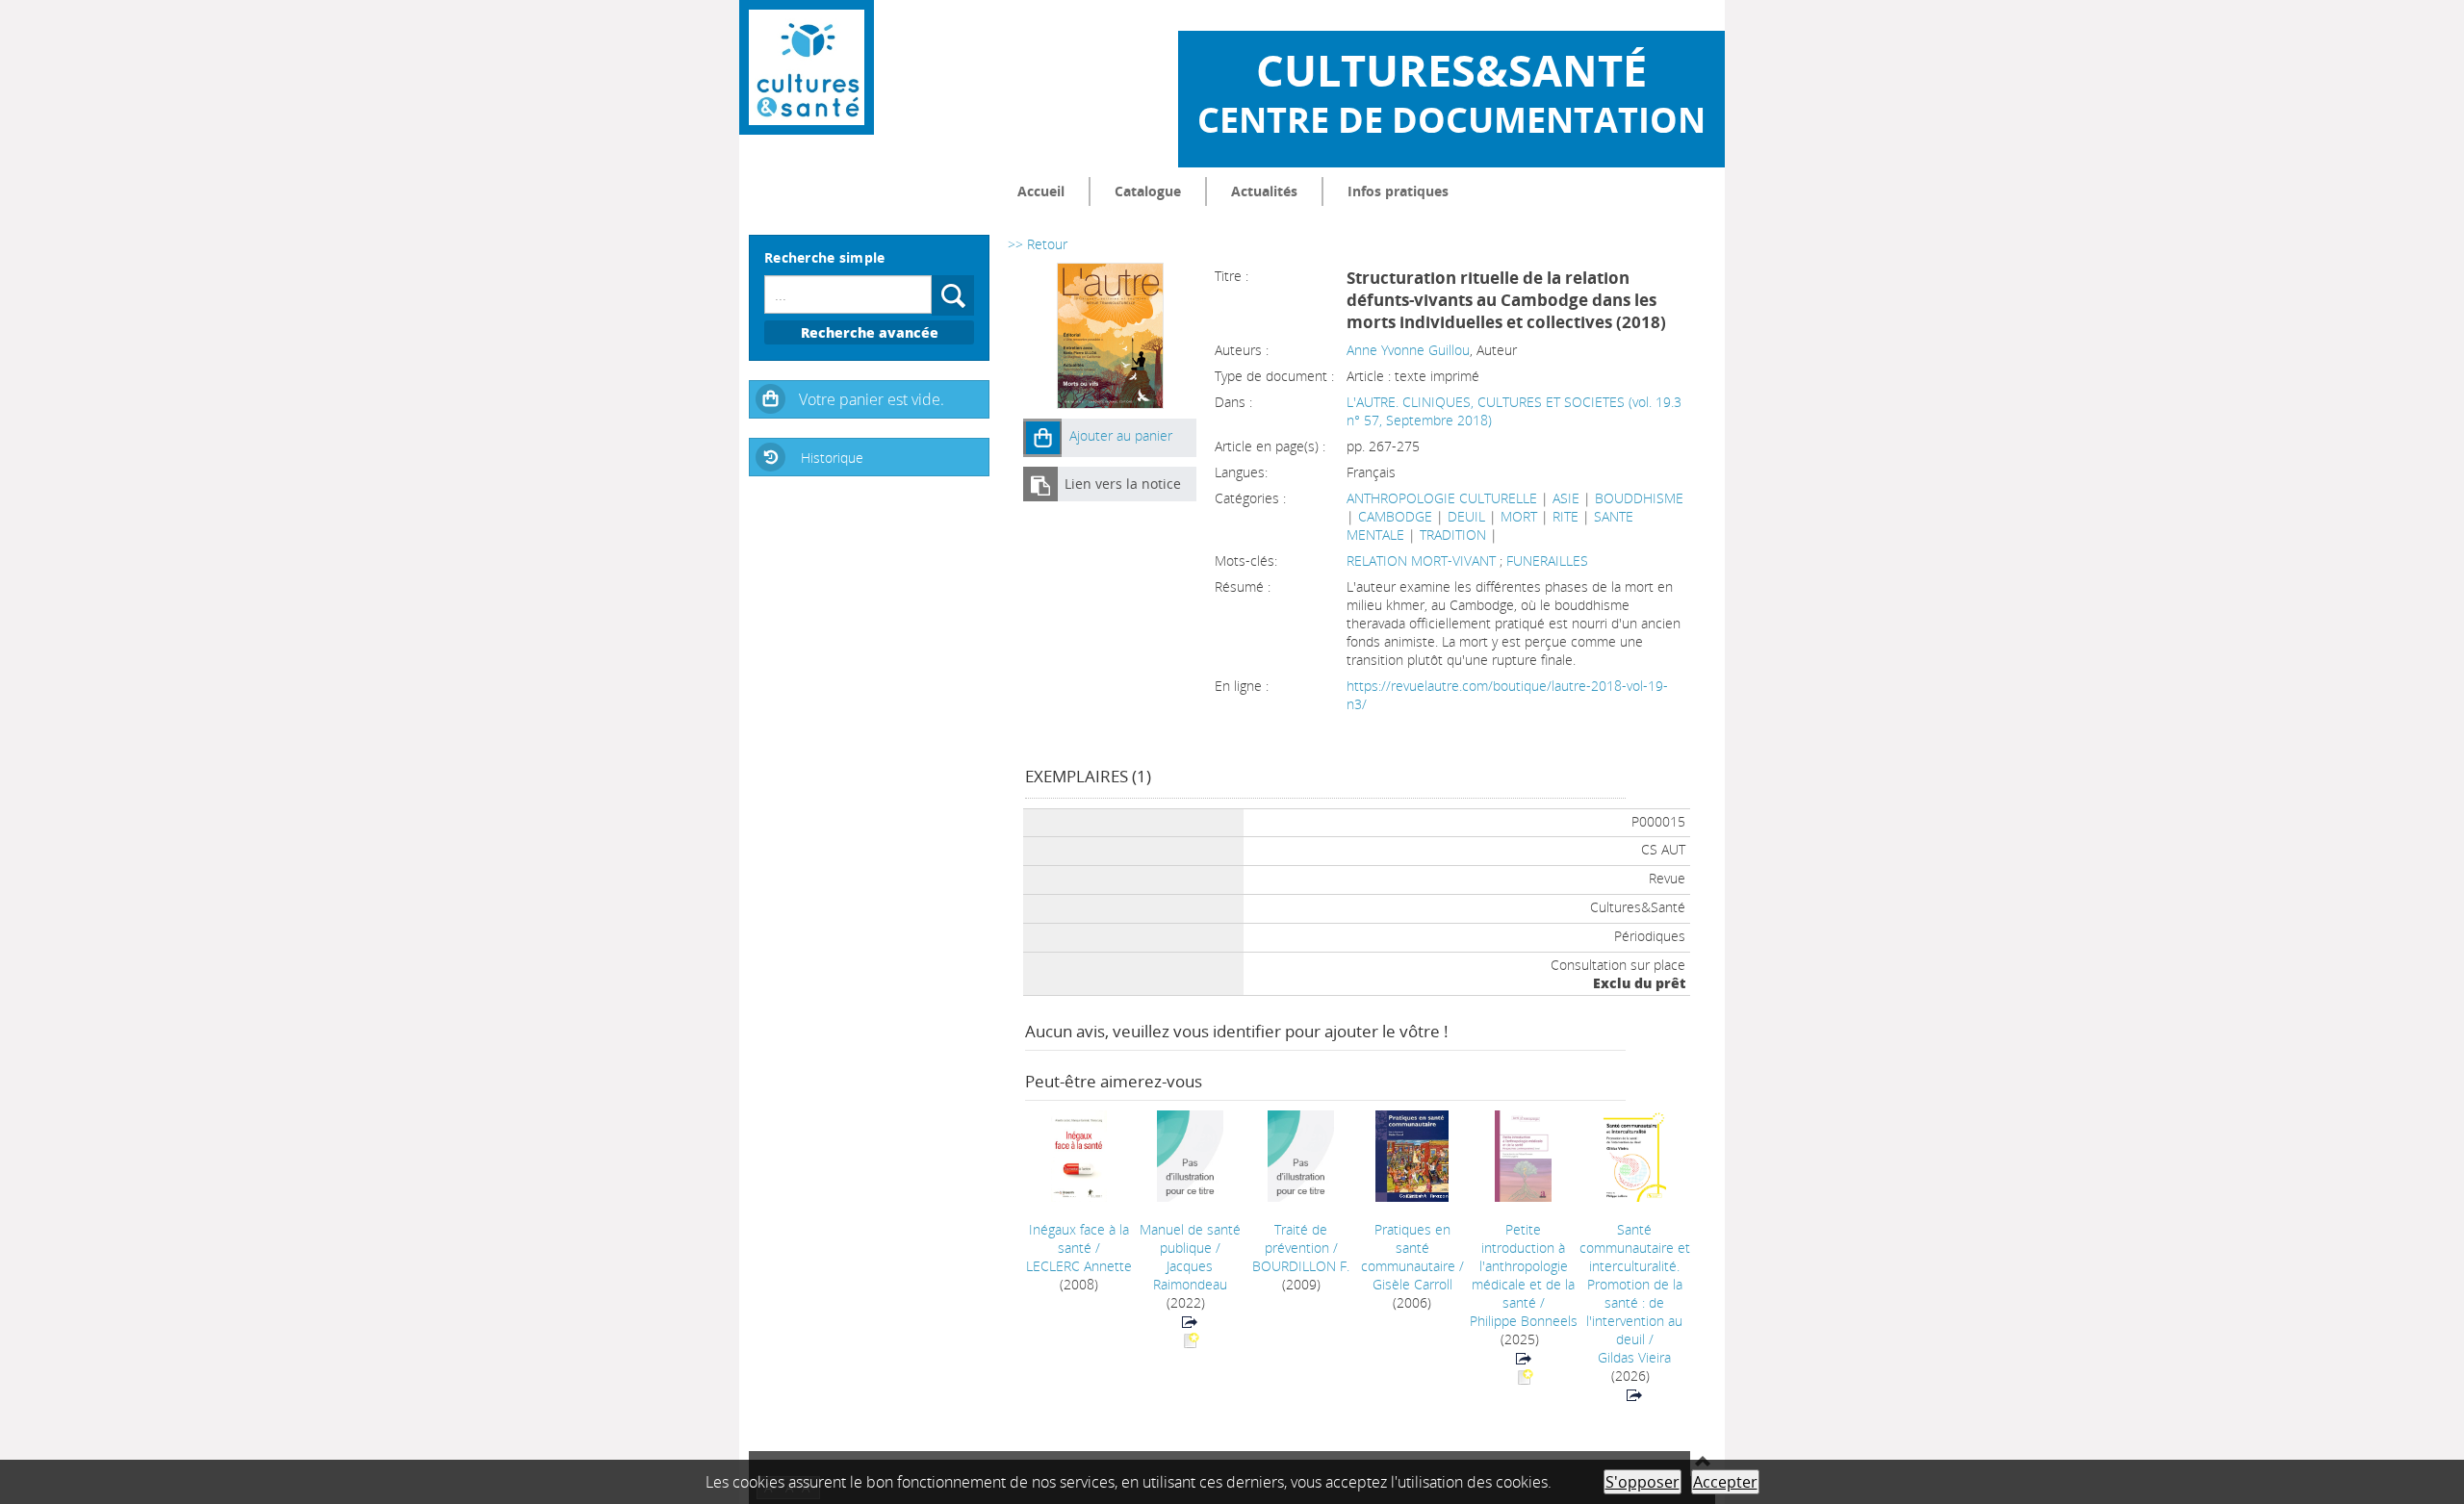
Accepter (1725, 1482)
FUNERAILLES (1547, 561)
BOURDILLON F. (1301, 1266)
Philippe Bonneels (1524, 1321)
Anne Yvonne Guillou (1408, 350)
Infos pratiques (1398, 191)
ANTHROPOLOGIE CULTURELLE (1442, 498)
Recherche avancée (870, 332)
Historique (832, 458)
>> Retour (1038, 244)
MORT (1519, 516)
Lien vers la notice (1123, 484)
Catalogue (1148, 191)
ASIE (1566, 498)
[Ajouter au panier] (1042, 438)
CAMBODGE (1395, 516)
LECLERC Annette (1079, 1266)
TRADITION (1453, 535)
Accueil (1041, 191)
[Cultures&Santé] (807, 67)
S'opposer (1643, 1482)
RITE (1566, 516)
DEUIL (1466, 516)
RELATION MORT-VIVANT (1423, 561)
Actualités (1264, 191)
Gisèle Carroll (1412, 1284)
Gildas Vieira (1634, 1357)
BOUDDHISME (1639, 498)
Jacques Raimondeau (1190, 1275)
